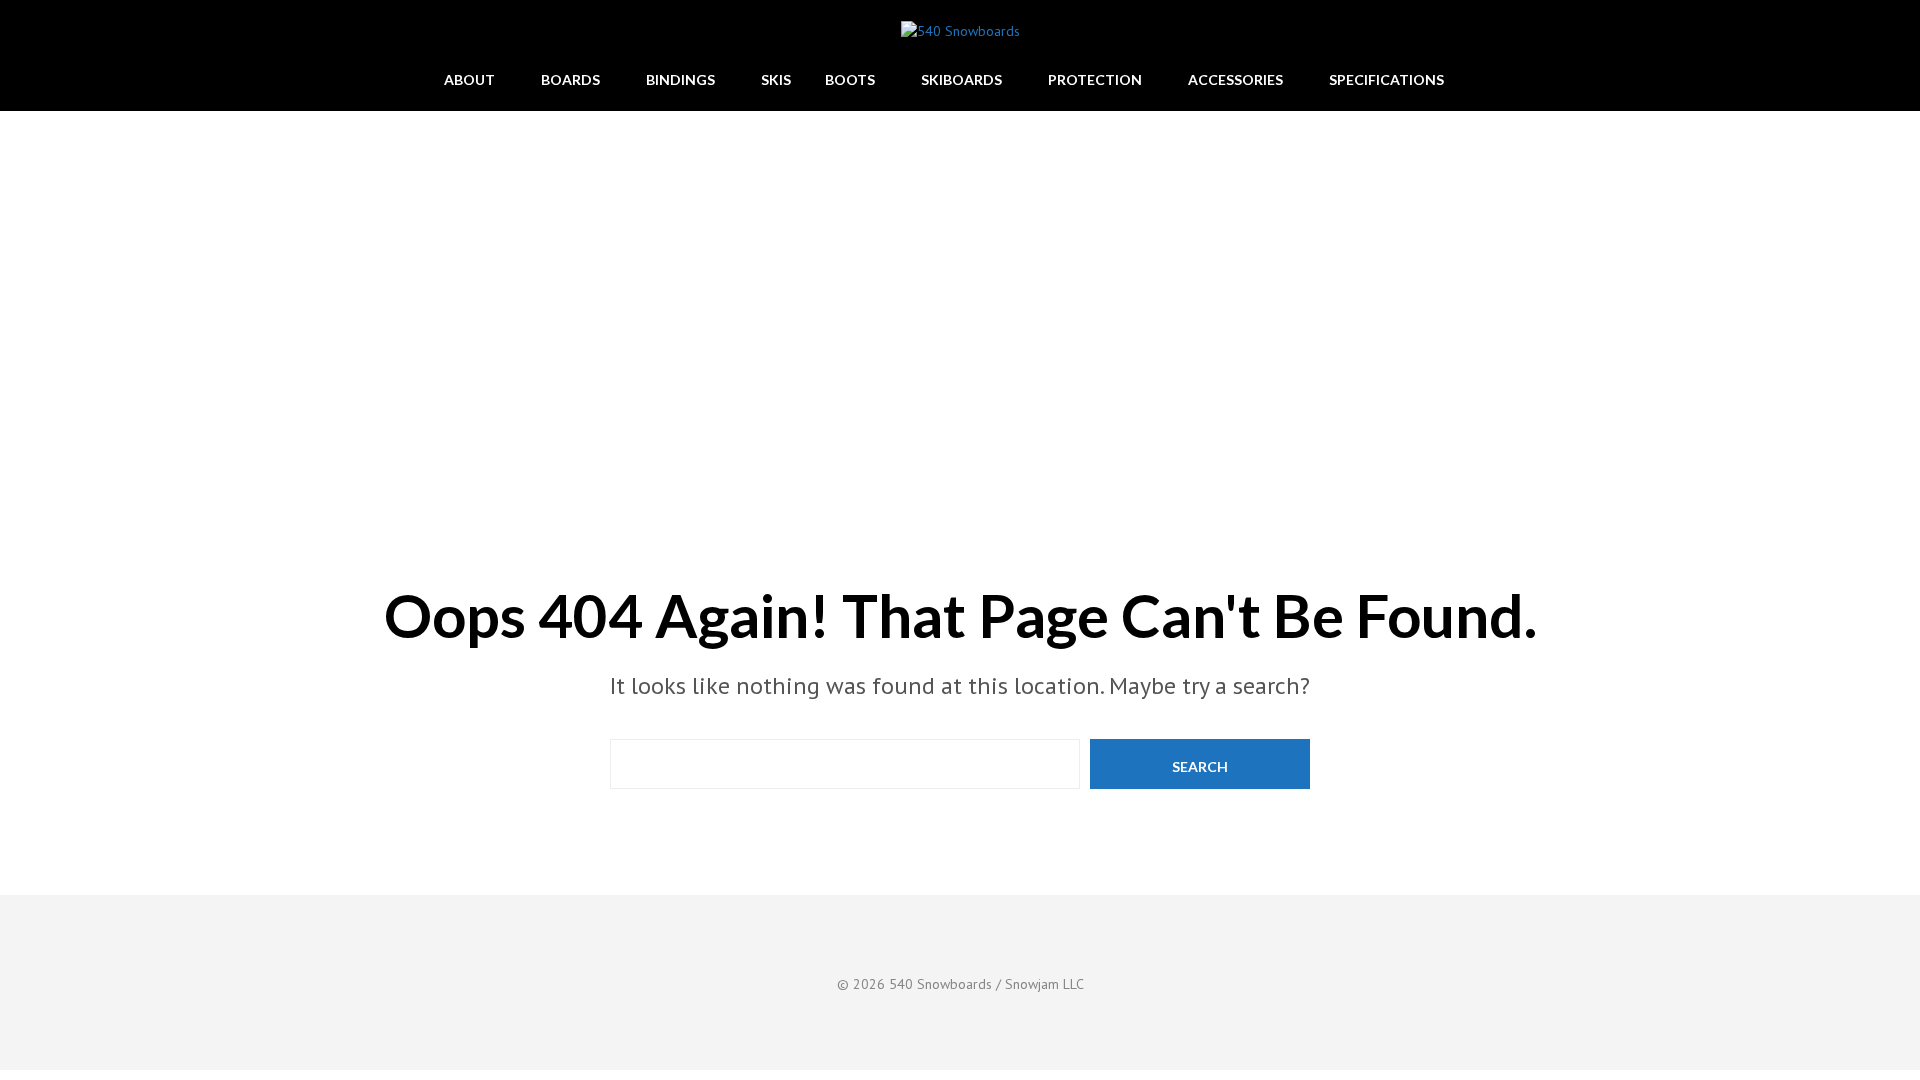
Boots (850, 79)
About (469, 79)
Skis (776, 79)
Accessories (1235, 79)
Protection (1095, 79)
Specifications (1386, 79)
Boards (570, 79)
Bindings (680, 79)
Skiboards (961, 79)
